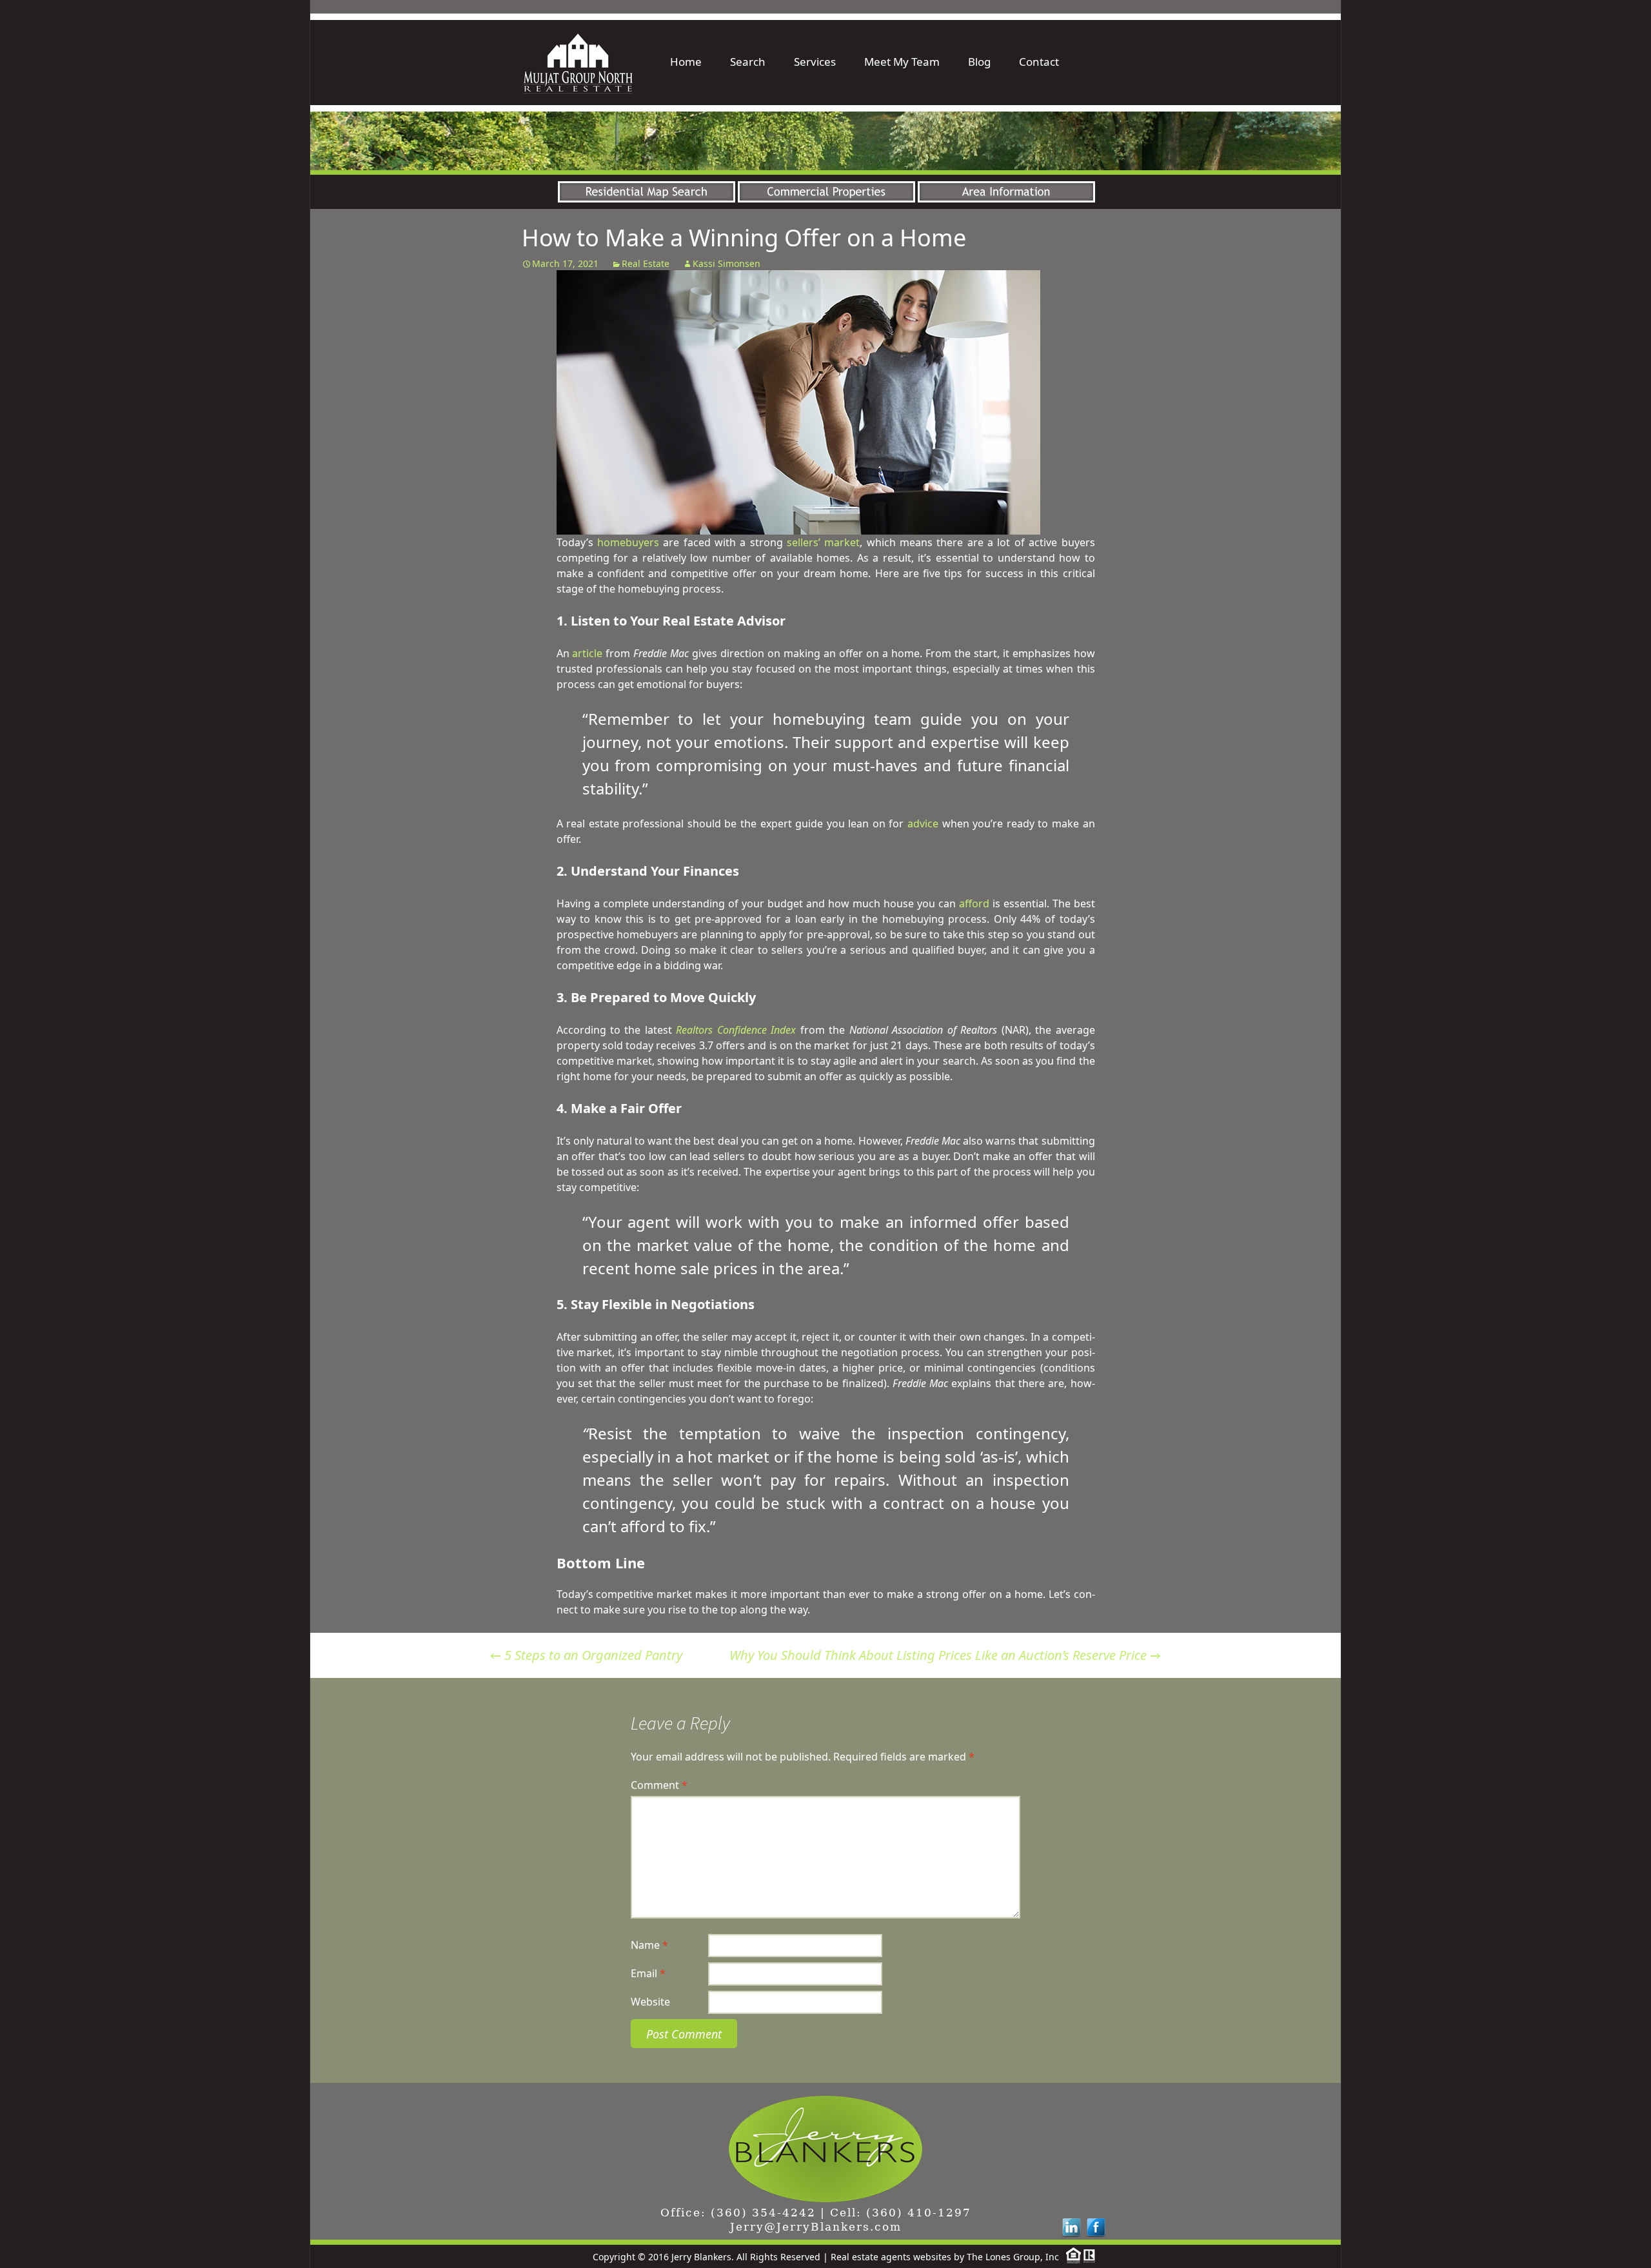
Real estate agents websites (891, 2257)
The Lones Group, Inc (1013, 2257)
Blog (979, 62)
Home (686, 62)
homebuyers (628, 542)
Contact (1039, 62)
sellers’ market (823, 542)
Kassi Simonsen (727, 263)
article (587, 653)
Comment (659, 1785)
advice (923, 823)
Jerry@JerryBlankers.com (816, 2227)
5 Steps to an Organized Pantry (586, 1655)
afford (974, 903)
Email (648, 1973)
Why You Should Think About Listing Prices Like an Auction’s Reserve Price (945, 1655)
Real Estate (646, 263)
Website (650, 2002)
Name (649, 1945)
